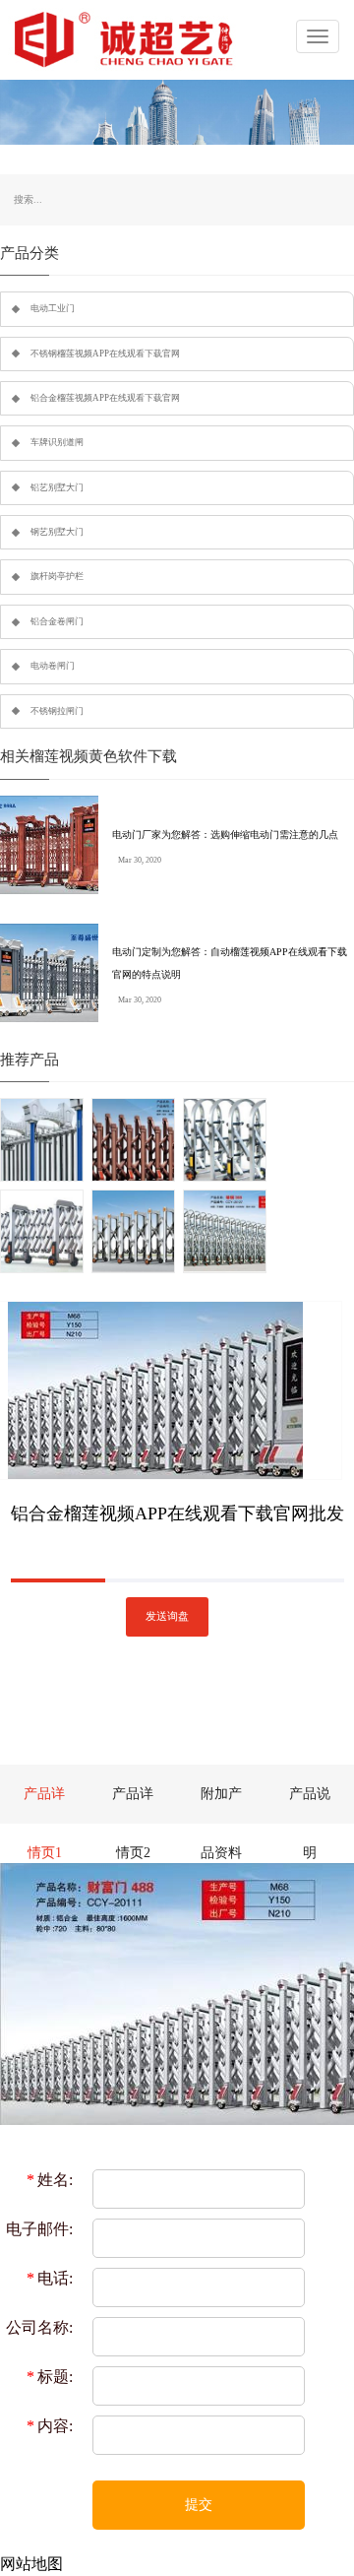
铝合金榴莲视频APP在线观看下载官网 (105, 398)
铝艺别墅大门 (57, 487)
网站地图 (31, 2564)
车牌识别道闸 (57, 442)
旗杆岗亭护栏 (57, 576)
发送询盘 (167, 1616)
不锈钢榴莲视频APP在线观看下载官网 (105, 354)
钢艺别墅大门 (57, 532)
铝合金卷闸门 (57, 621)
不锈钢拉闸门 (57, 711)
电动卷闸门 (53, 666)
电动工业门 (53, 308)
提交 (199, 2505)
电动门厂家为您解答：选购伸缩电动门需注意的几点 (225, 835)
